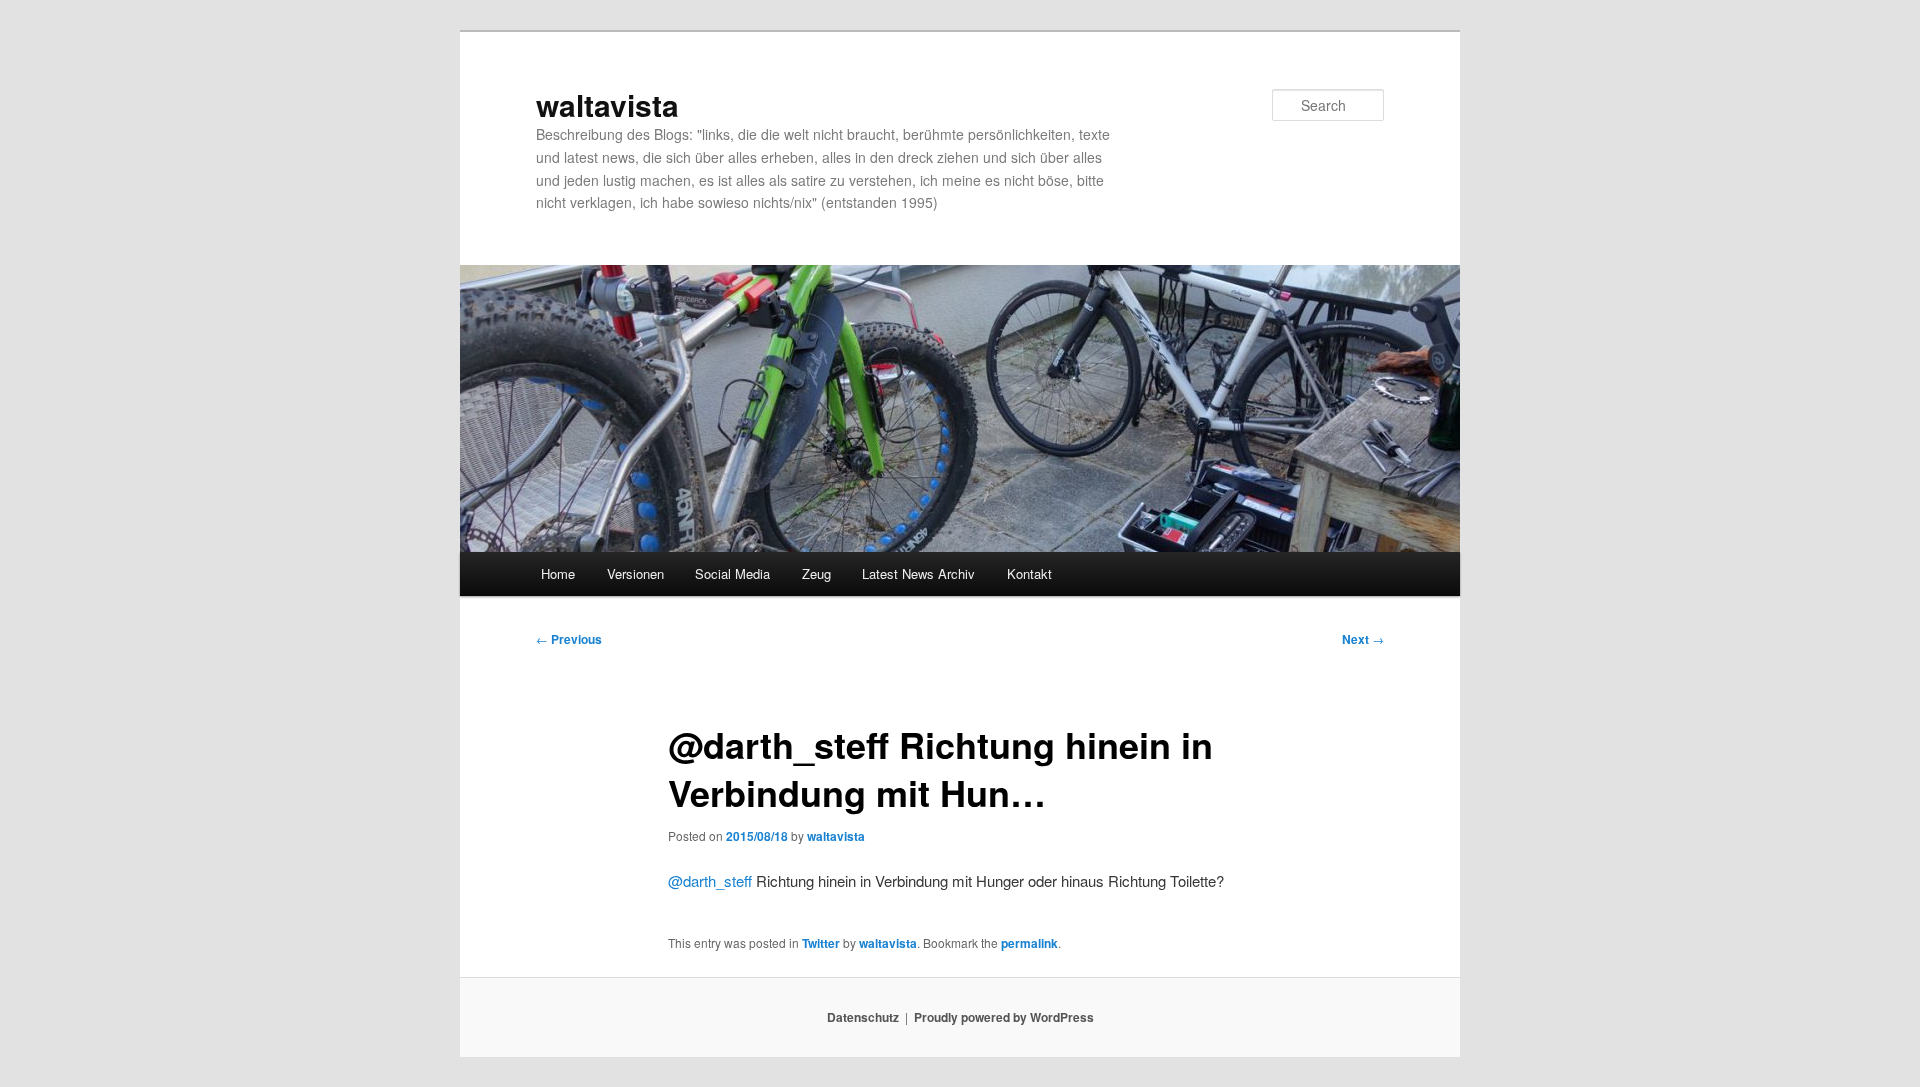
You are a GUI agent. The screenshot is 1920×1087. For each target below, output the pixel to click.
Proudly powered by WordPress (1004, 1017)
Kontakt (1029, 573)
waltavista (607, 104)
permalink (1029, 943)
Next (1363, 639)
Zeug (816, 573)
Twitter (821, 943)
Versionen (635, 573)
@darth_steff (710, 880)
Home (558, 573)
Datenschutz (863, 1017)
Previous (569, 639)
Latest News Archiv (918, 573)
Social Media (732, 573)
